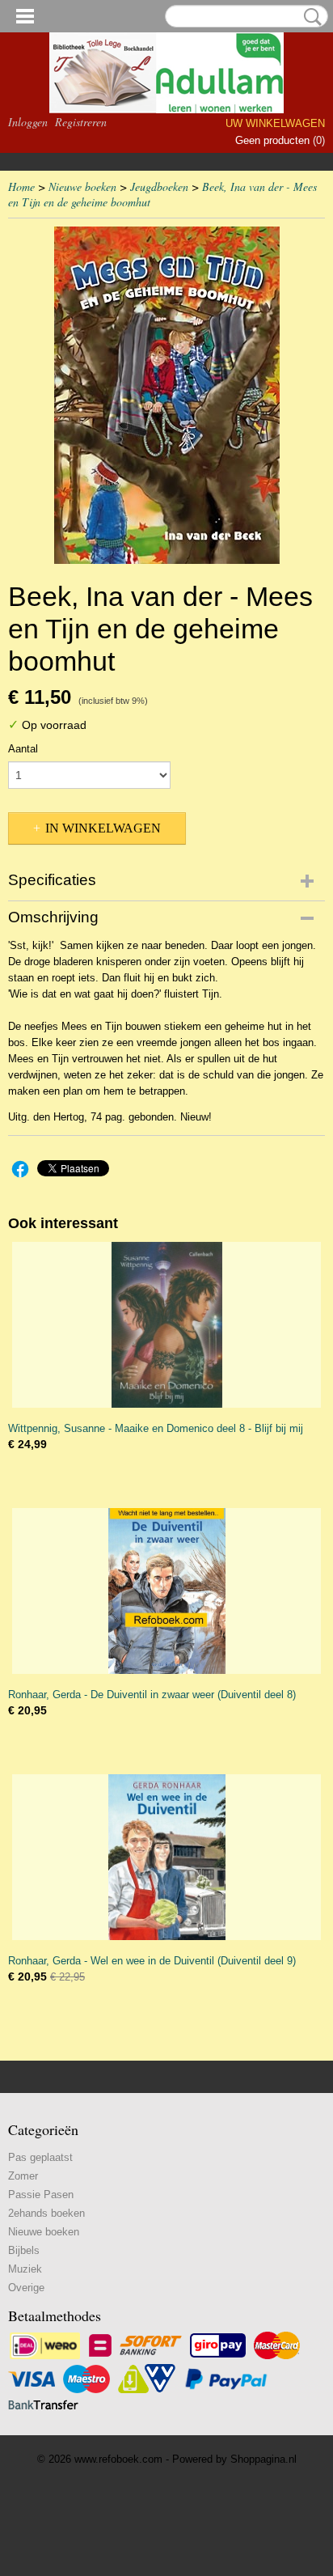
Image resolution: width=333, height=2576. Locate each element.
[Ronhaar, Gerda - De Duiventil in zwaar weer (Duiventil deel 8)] (166, 1591)
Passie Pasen (41, 2195)
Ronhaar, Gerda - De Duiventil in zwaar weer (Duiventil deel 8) (152, 1695)
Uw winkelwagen (275, 123)
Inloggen (28, 122)
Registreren (81, 122)
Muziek (25, 2269)
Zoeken (310, 17)
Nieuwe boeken (82, 186)
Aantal (23, 749)
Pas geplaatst (40, 2157)
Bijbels (24, 2250)
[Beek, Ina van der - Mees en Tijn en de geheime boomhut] (166, 395)
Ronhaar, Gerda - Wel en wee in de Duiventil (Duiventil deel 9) (152, 1961)
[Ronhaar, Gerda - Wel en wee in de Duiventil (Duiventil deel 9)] (166, 1857)
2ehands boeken (46, 2213)
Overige (26, 2288)
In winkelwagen (103, 828)
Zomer (23, 2176)
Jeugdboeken (159, 186)
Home (21, 186)
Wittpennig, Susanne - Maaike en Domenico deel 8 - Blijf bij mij (156, 1428)
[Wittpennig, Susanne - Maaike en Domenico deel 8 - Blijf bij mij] (166, 1325)
